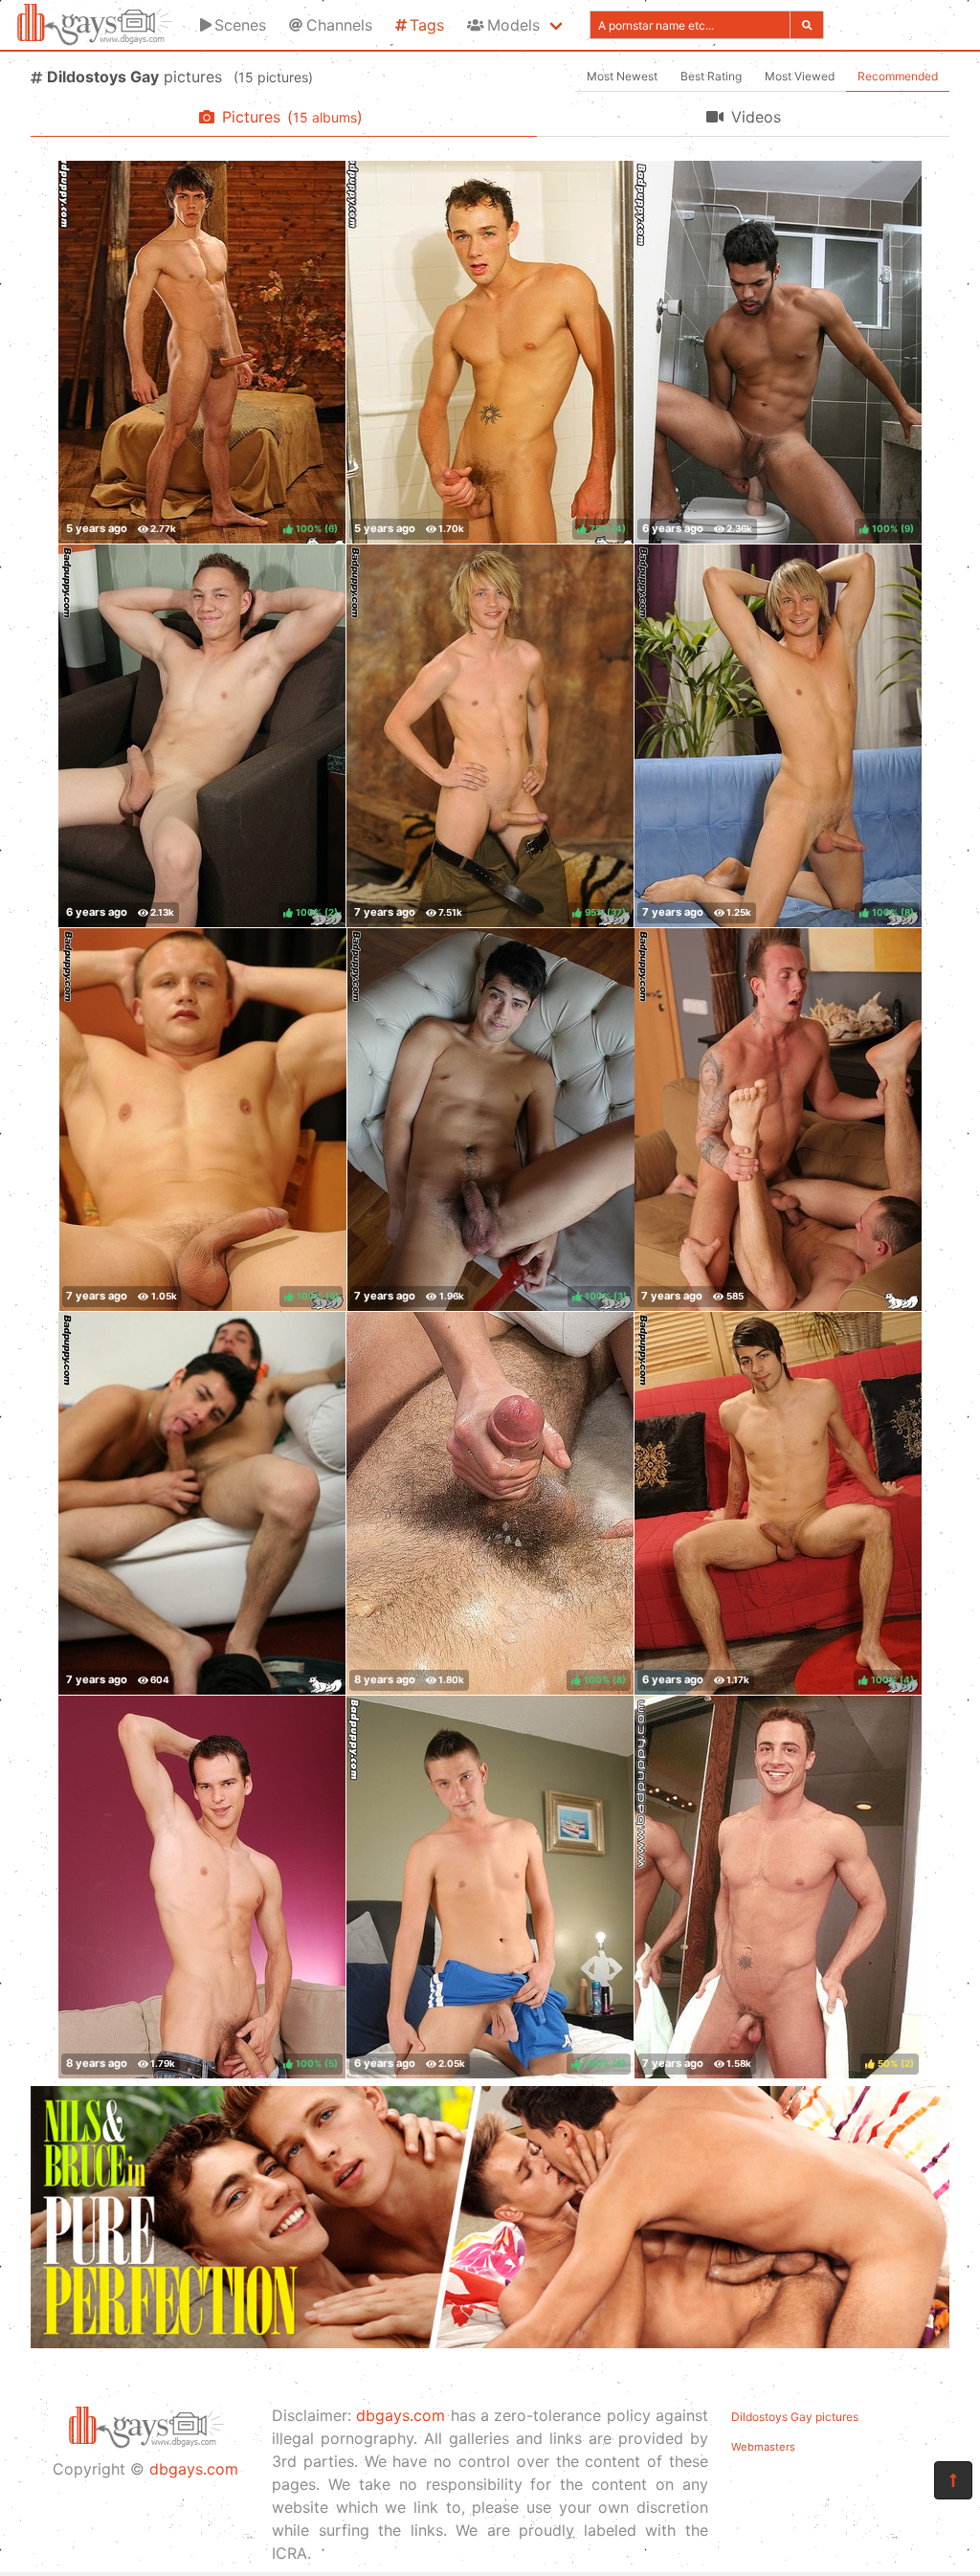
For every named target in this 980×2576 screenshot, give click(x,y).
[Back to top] (953, 2480)
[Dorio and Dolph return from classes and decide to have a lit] (778, 1120)
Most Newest (622, 76)
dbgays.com (194, 2469)
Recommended (898, 76)
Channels (339, 25)
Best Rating (711, 76)
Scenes (240, 25)
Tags (427, 25)
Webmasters (763, 2447)
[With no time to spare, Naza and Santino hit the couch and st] (202, 1503)
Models (513, 25)
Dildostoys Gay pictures (795, 2417)
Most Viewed (800, 76)
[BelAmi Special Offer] (490, 2343)
